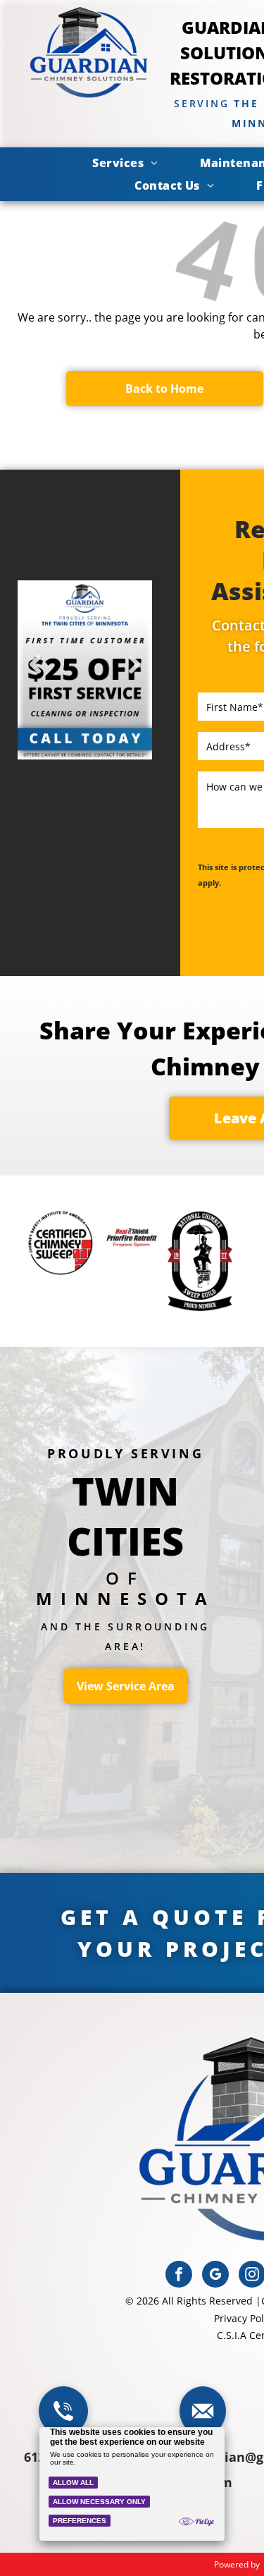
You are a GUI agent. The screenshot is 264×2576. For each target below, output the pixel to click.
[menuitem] (125, 163)
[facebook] (179, 2276)
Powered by (237, 2564)
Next (135, 674)
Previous (35, 674)
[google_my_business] (215, 2276)
